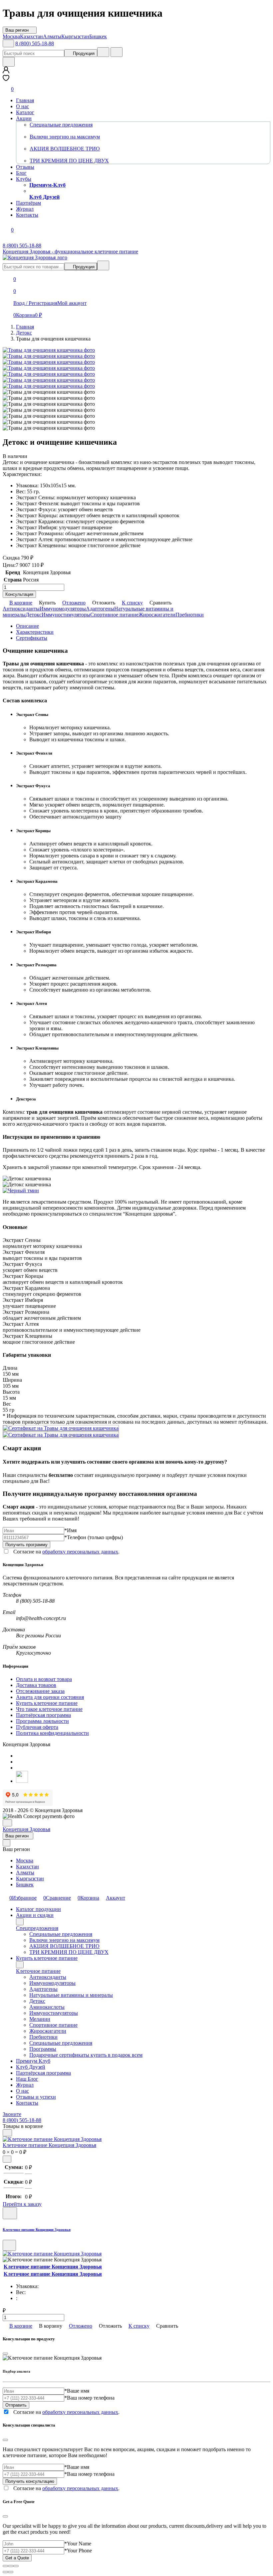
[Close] (5, 2354)
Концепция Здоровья (26, 1829)
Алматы (25, 1873)
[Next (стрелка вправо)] (11, 2572)
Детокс (34, 615)
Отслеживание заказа (40, 1691)
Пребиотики (190, 615)
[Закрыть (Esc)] (5, 2566)
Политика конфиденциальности (52, 1733)
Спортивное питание (114, 615)
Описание (27, 626)
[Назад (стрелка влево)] (5, 2572)
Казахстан (27, 1867)
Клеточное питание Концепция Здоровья (49, 2145)
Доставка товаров (36, 1685)
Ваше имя (77, 2391)
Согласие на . (66, 1552)
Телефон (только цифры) (94, 1537)
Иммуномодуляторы (63, 609)
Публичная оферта (37, 1727)
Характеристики (35, 632)
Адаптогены (100, 609)
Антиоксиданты (21, 609)
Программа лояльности (42, 1721)
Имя (70, 1530)
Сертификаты (32, 638)
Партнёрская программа (43, 1715)
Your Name (78, 2544)
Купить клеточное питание (47, 1703)
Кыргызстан (30, 1878)
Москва (25, 1861)
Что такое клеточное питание (49, 1709)
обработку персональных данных (80, 1552)
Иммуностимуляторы (66, 615)
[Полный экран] (11, 2566)
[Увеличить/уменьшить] (16, 2566)
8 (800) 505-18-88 (35, 43)
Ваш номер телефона (89, 2398)
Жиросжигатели (157, 615)
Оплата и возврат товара (44, 1679)
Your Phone (78, 2551)
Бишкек (25, 1884)
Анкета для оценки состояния (50, 1697)
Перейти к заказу (22, 2204)
